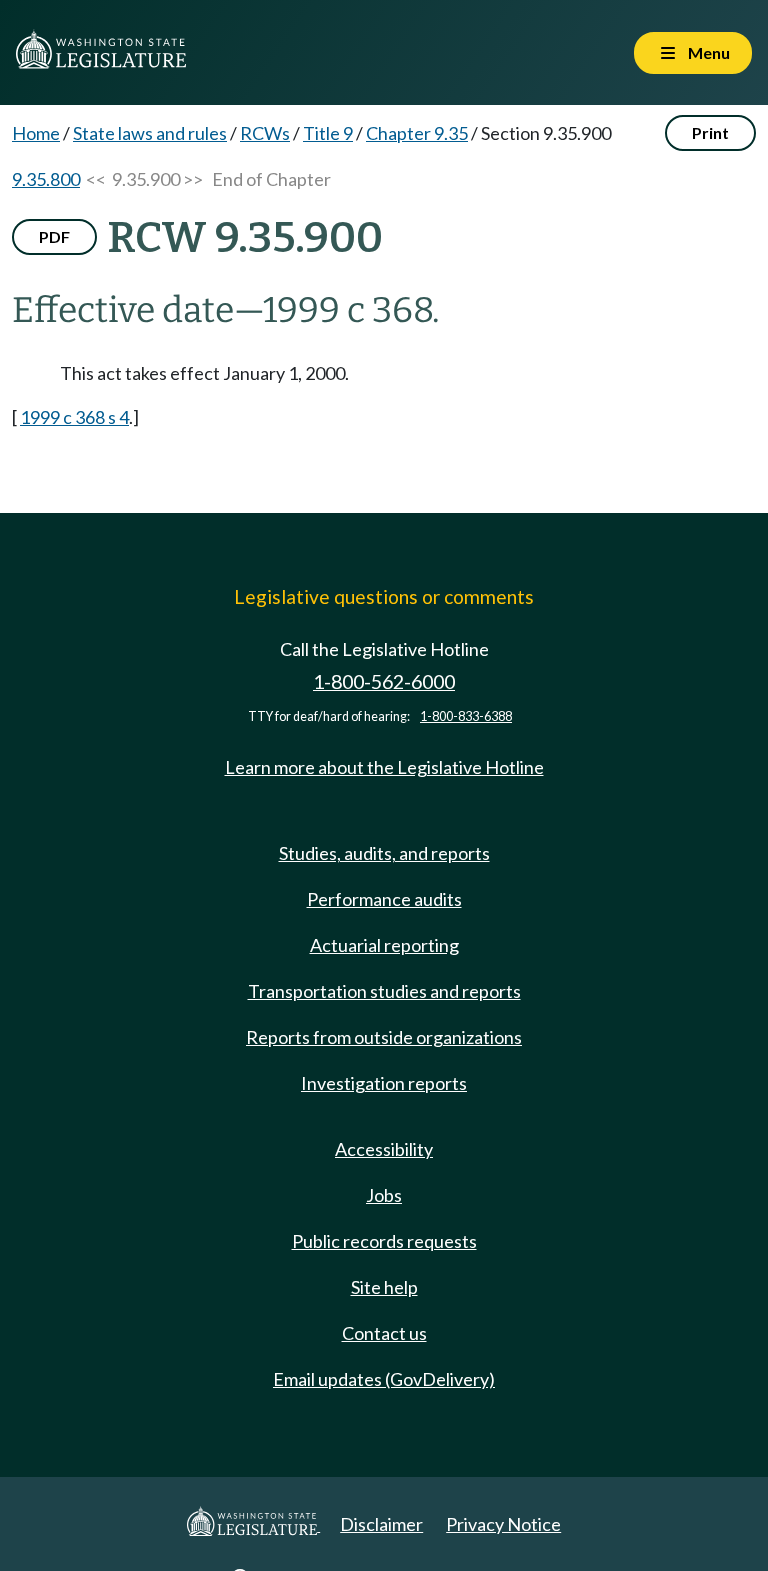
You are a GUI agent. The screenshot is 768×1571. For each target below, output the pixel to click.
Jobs (384, 1195)
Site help (384, 1287)
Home (36, 133)
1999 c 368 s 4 (74, 417)
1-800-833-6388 (466, 716)
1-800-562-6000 (384, 681)
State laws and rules (150, 133)
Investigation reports (384, 1083)
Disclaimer (381, 1524)
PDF (54, 236)
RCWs (265, 133)
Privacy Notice (503, 1524)
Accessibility (384, 1149)
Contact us (384, 1333)
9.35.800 (46, 179)
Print (710, 132)
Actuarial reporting (384, 945)
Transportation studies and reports (384, 991)
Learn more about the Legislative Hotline (384, 767)
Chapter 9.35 (417, 133)
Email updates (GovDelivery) (384, 1379)
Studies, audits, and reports (384, 853)
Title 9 (328, 133)
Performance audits (384, 899)
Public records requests (384, 1241)
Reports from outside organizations (384, 1037)
